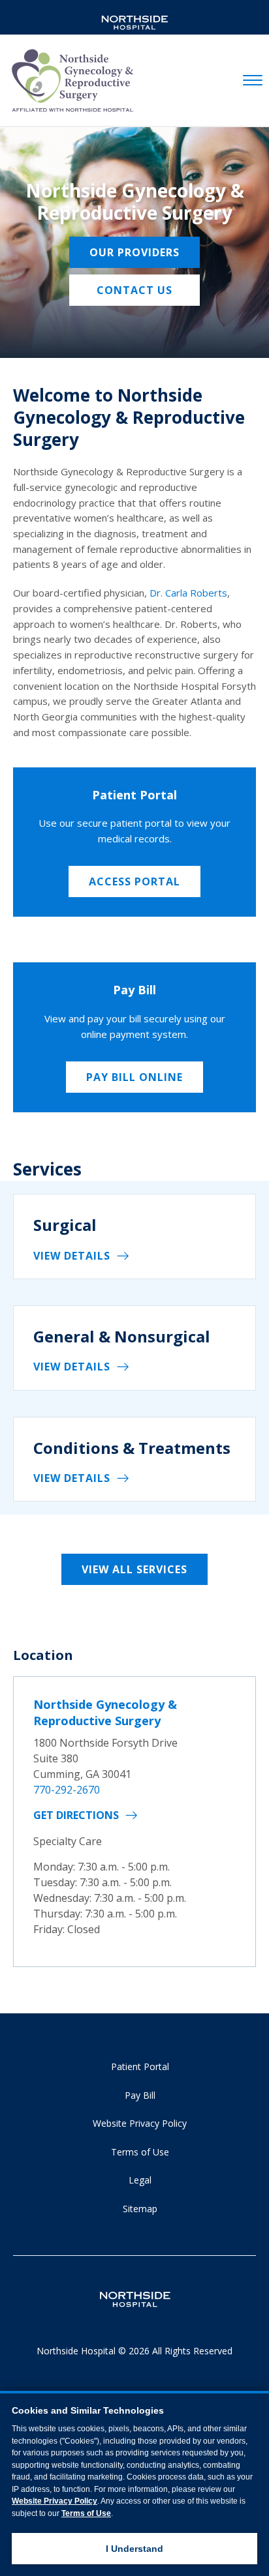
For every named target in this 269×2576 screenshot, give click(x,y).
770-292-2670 (67, 1790)
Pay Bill (140, 2095)
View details (72, 1256)
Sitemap (140, 2209)
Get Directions (76, 1815)
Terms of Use (140, 2152)
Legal (140, 2180)
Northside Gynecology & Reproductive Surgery (105, 1712)
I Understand (134, 2549)
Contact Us (134, 290)
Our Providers (134, 252)
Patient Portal (140, 2066)
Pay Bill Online (134, 1077)
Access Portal (134, 881)
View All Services (134, 1569)
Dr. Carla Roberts (188, 593)
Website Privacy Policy (140, 2123)
